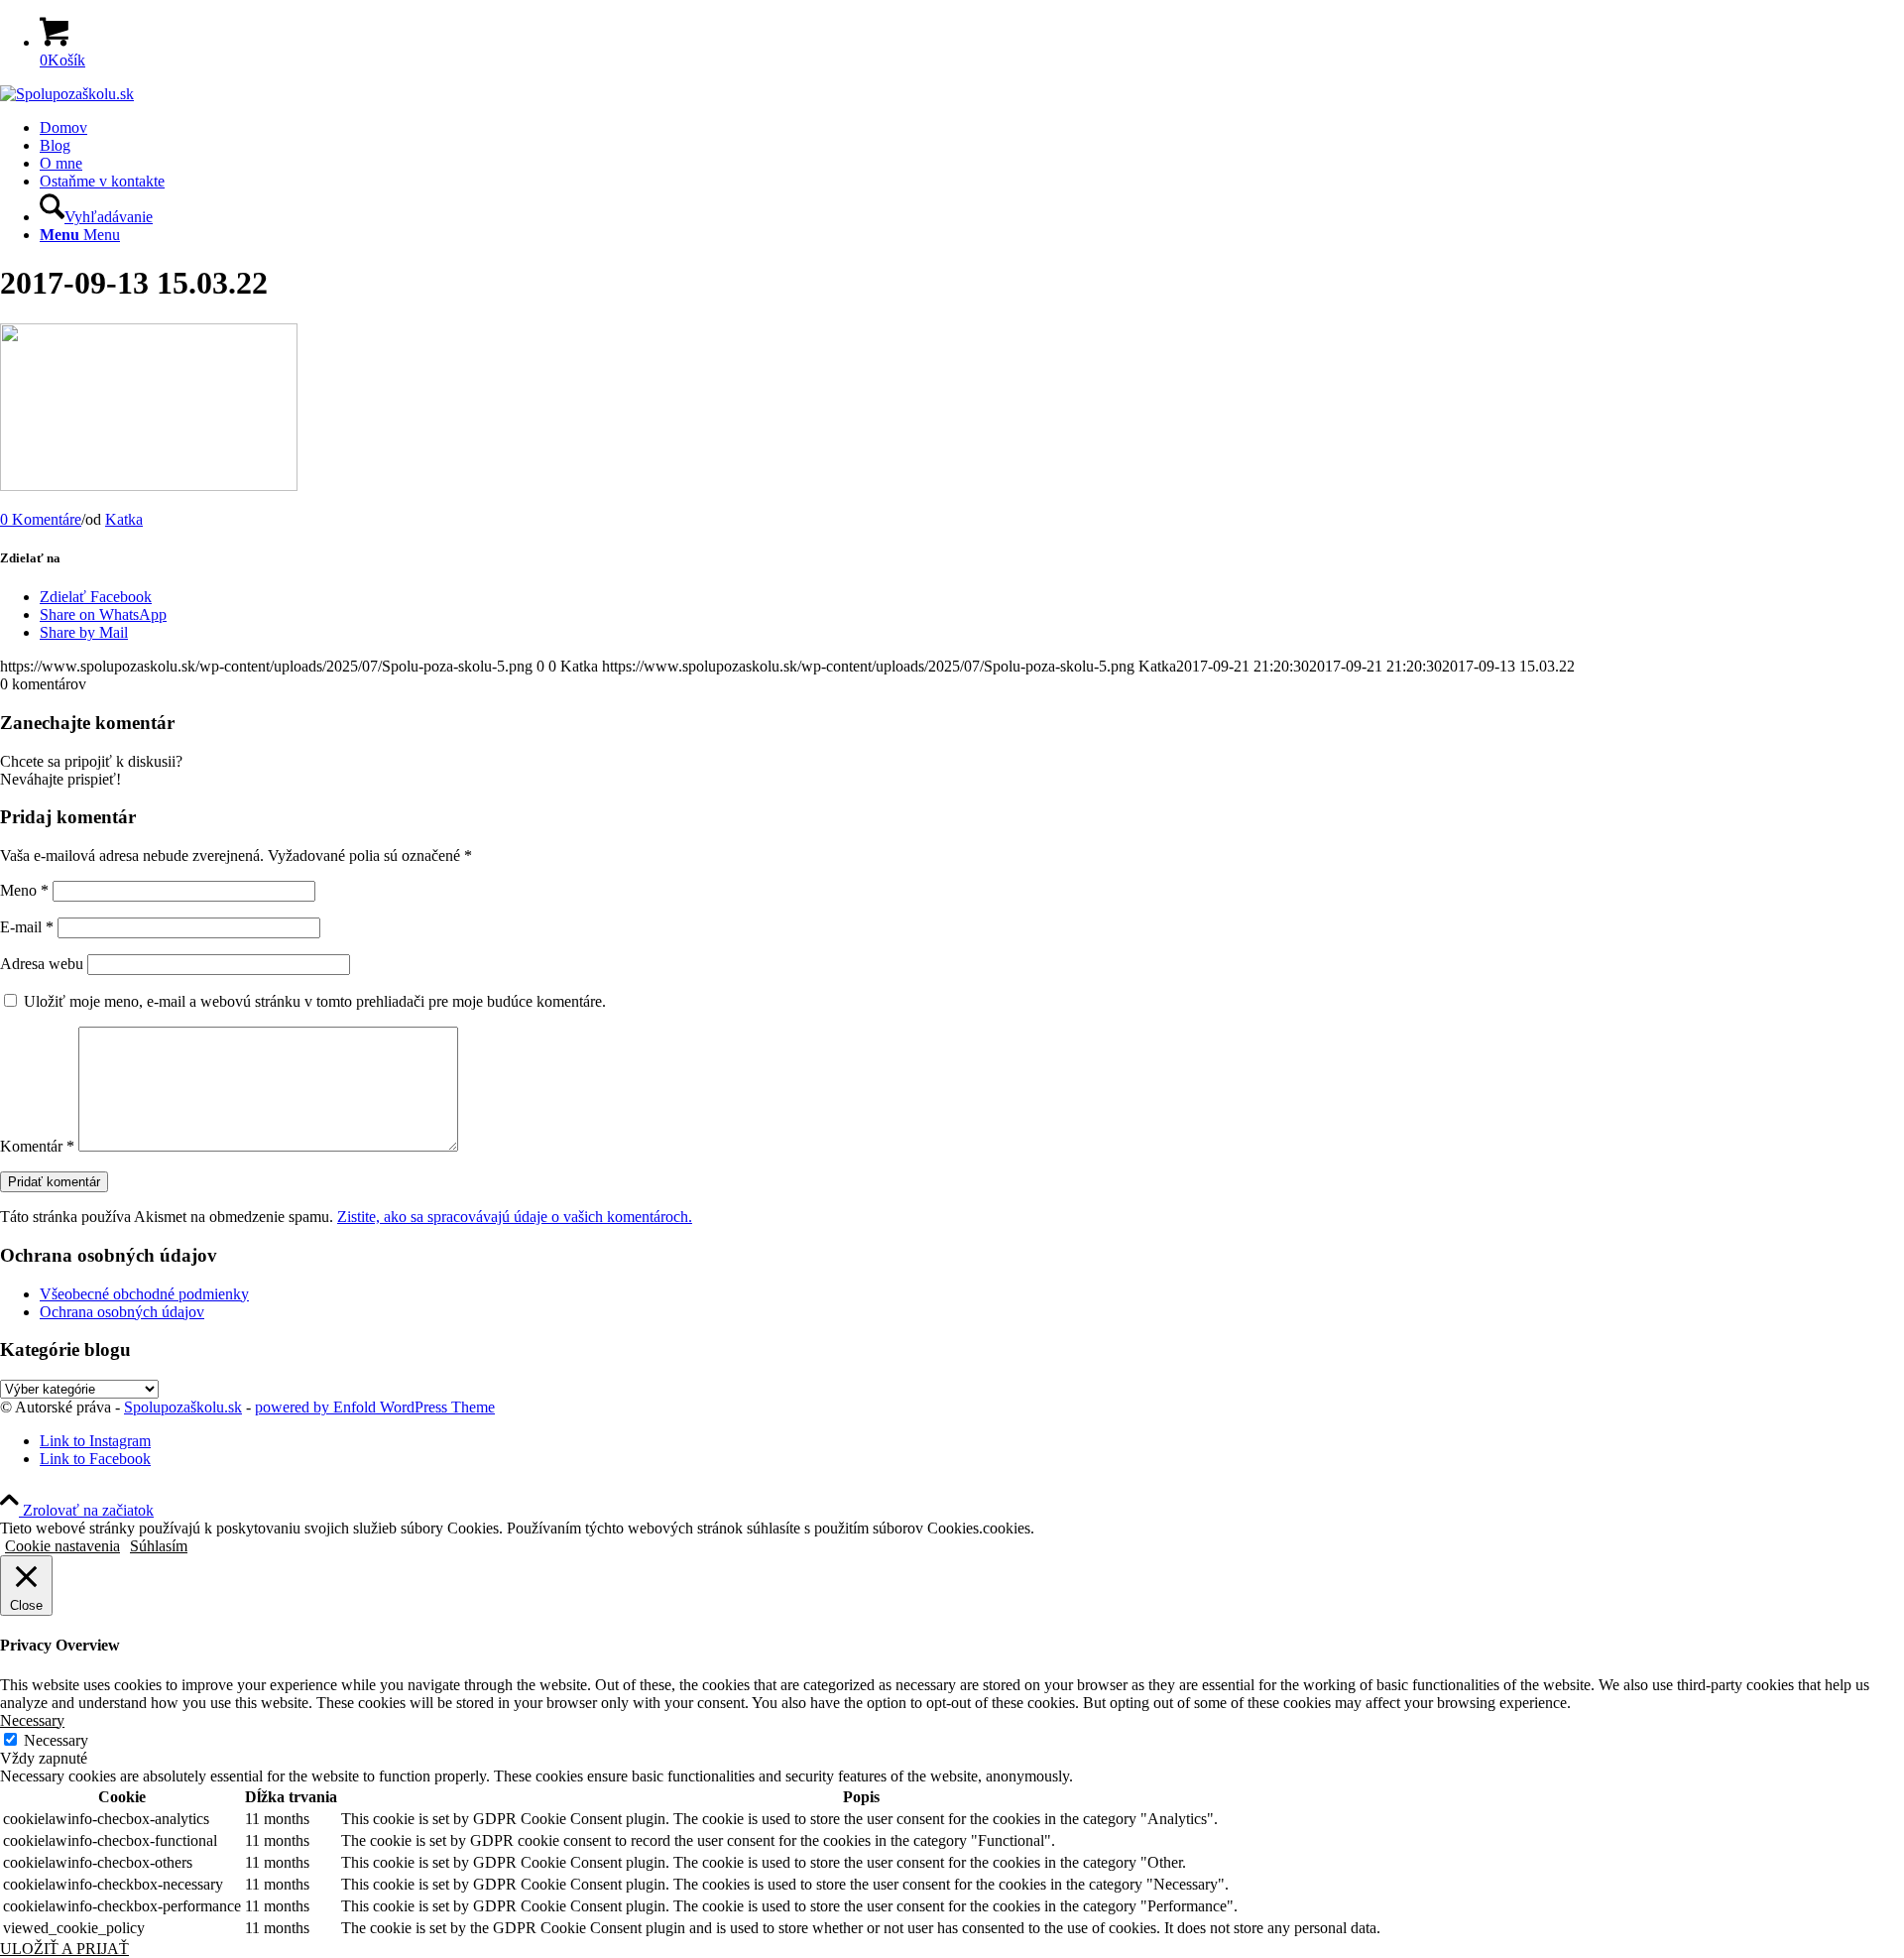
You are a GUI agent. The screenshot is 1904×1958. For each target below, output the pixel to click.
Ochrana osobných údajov (122, 1312)
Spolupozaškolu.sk (183, 1407)
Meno (24, 890)
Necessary (56, 1740)
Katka (124, 519)
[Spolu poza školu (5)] (67, 94)
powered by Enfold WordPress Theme (375, 1407)
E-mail (27, 927)
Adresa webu (42, 964)
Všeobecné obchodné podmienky (144, 1294)
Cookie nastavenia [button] (62, 1546)
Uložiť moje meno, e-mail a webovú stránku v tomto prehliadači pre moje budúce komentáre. (315, 1001)
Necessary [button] (32, 1720)
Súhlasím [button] (159, 1546)
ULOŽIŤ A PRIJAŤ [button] (64, 1949)
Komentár (37, 1146)
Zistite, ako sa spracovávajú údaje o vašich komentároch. (515, 1217)
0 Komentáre (41, 519)
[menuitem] (972, 128)
